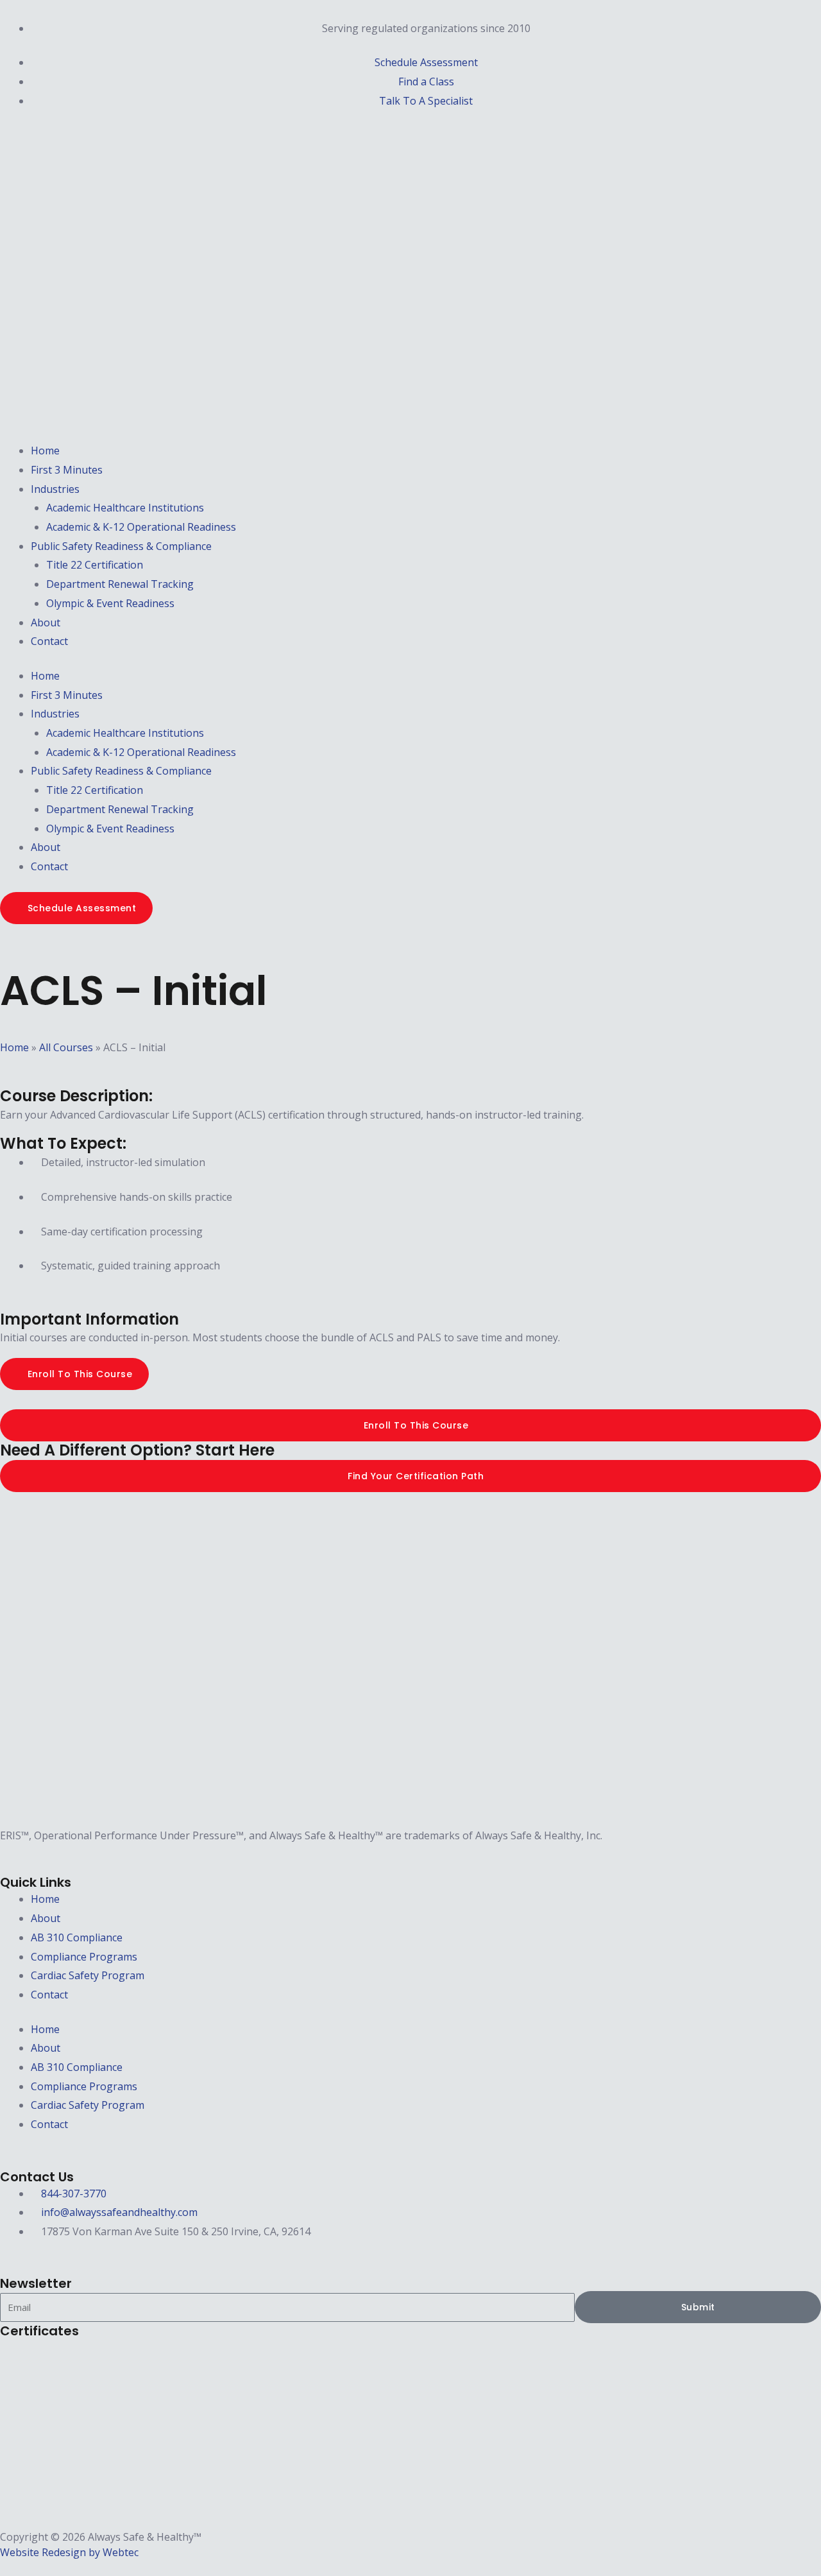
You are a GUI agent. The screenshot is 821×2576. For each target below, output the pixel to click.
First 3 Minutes (67, 470)
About (46, 623)
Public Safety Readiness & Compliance (121, 546)
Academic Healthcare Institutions (125, 508)
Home (45, 451)
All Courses (66, 1047)
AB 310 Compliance (77, 1937)
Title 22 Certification (95, 565)
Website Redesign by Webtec (69, 2552)
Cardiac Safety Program (88, 1975)
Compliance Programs (84, 1957)
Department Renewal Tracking (120, 584)
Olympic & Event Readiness (110, 603)
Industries (55, 489)
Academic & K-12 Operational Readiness (141, 527)
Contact (49, 641)
